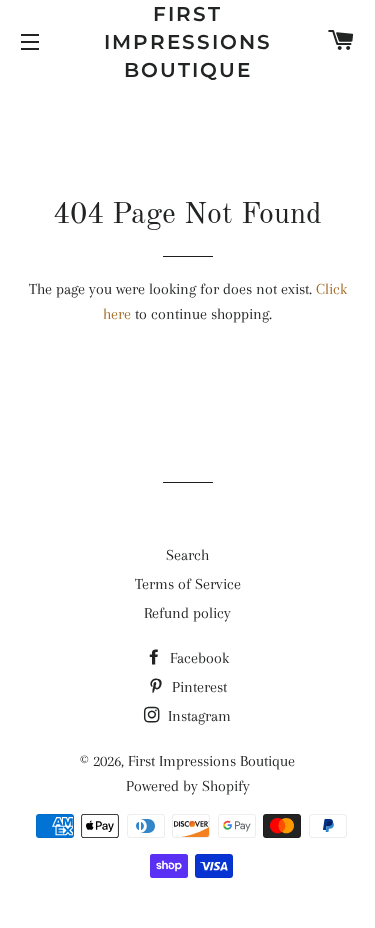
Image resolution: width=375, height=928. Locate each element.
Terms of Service (188, 584)
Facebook (197, 658)
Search (187, 555)
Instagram (197, 716)
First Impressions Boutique (188, 42)
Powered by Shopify (188, 786)
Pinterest (197, 687)
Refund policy (187, 613)
